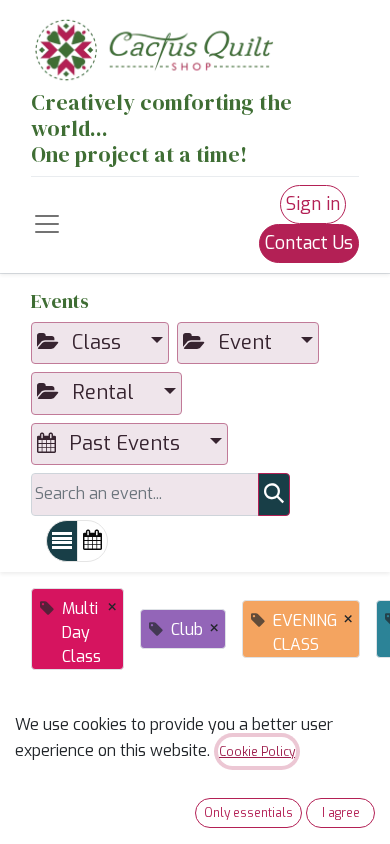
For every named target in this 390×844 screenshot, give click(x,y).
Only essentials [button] (248, 813)
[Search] (274, 494)
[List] (62, 541)
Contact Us (309, 243)
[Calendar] (92, 541)
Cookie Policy (257, 752)
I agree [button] (341, 813)
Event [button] (245, 342)
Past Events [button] (124, 443)
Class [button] (96, 342)
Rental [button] (103, 392)
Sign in (313, 204)
